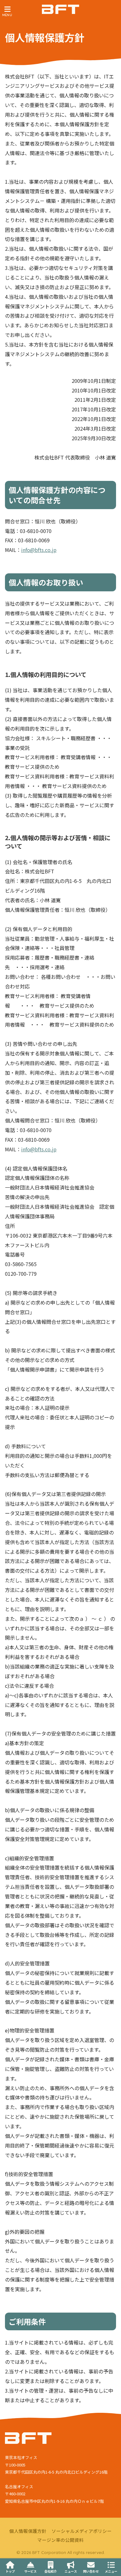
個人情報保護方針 (28, 2531)
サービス (30, 2571)
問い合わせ (91, 2571)
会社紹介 (51, 2571)
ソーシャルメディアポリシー (82, 2531)
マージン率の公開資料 (60, 2540)
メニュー (111, 2571)
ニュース (71, 2571)
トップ (10, 2571)
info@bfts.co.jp (39, 550)
